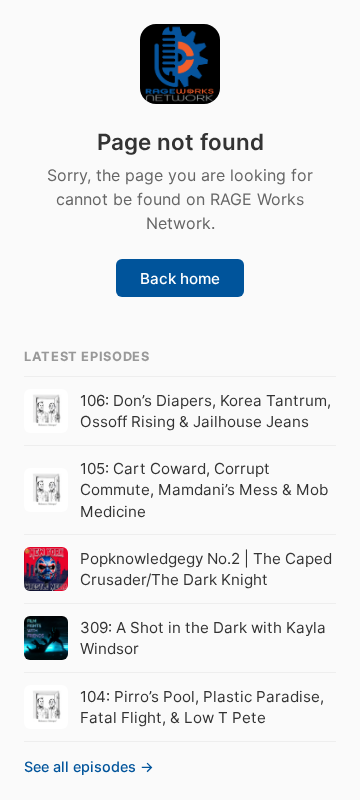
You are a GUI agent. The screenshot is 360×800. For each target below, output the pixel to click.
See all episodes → (89, 766)
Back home (180, 278)
